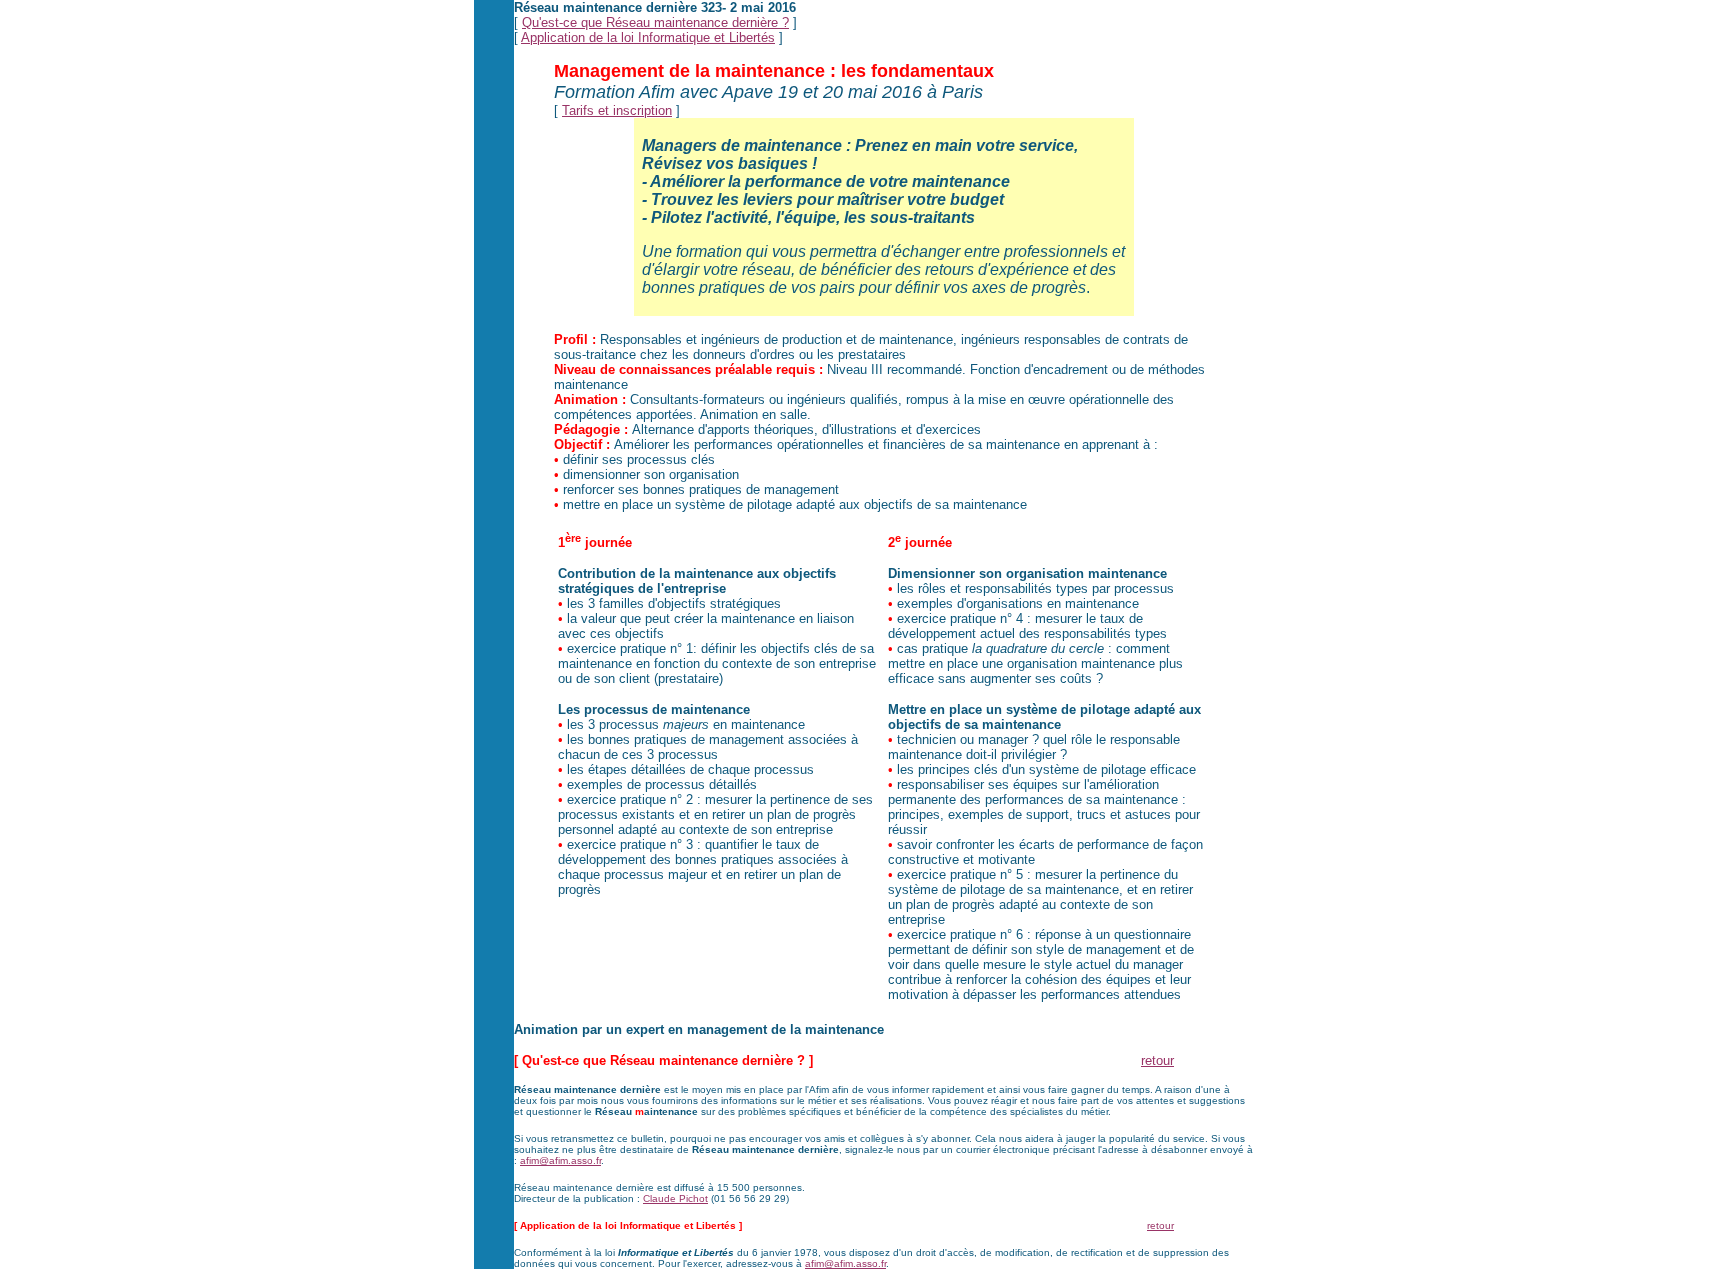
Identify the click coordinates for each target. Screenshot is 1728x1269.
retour (1157, 1060)
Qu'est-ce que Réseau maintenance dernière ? (655, 22)
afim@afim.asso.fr (560, 1160)
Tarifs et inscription (617, 110)
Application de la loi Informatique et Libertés (648, 37)
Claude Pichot (675, 1198)
